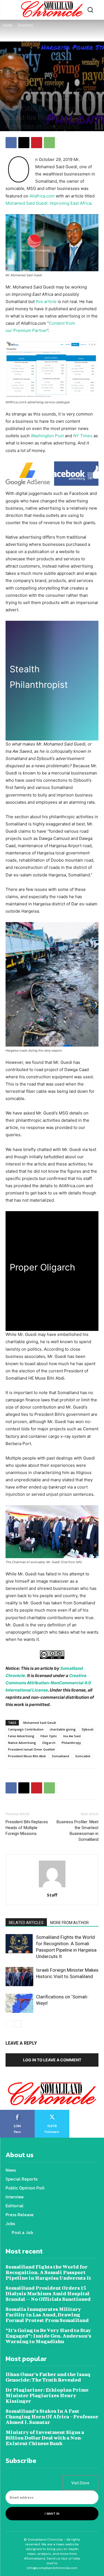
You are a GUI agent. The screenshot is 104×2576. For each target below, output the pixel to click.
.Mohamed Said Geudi (39, 1723)
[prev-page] (9, 2024)
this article (46, 301)
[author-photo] (52, 1887)
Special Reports (33, 90)
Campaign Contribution (26, 1729)
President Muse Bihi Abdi (27, 1756)
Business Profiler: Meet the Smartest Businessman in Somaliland (78, 1831)
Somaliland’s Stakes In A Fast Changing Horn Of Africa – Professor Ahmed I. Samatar (52, 2417)
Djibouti (88, 1729)
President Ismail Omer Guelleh (31, 1749)
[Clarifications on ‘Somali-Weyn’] (19, 2003)
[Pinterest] (37, 143)
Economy (26, 25)
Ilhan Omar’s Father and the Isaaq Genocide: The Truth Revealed (48, 2377)
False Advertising (21, 1736)
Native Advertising (22, 1743)
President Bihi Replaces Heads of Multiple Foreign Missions (27, 1828)
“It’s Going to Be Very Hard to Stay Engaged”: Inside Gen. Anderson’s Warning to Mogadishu (48, 2336)
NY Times (83, 436)
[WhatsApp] (49, 143)
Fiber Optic (49, 1736)
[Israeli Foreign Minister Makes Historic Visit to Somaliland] (19, 1977)
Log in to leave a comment (52, 2060)
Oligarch (49, 1743)
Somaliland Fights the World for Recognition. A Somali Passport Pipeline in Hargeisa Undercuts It (48, 2272)
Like (17, 2112)
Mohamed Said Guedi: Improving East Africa (48, 203)
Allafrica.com (42, 196)
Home (8, 25)
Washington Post (48, 436)
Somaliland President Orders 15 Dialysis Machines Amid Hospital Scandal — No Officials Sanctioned (48, 2293)
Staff (52, 1895)
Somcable (83, 1756)
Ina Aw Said (72, 1736)
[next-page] (18, 2024)
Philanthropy (71, 1743)
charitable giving (63, 1729)
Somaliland (60, 1756)
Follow (52, 2112)
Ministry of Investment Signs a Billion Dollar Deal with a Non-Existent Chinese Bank (45, 2438)
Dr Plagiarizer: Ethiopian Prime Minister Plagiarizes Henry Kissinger (47, 2395)
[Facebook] (11, 143)
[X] (24, 143)
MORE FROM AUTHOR (69, 1923)
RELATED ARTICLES (26, 1923)
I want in (52, 2514)
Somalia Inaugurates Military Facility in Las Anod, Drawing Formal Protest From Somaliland (47, 2315)
